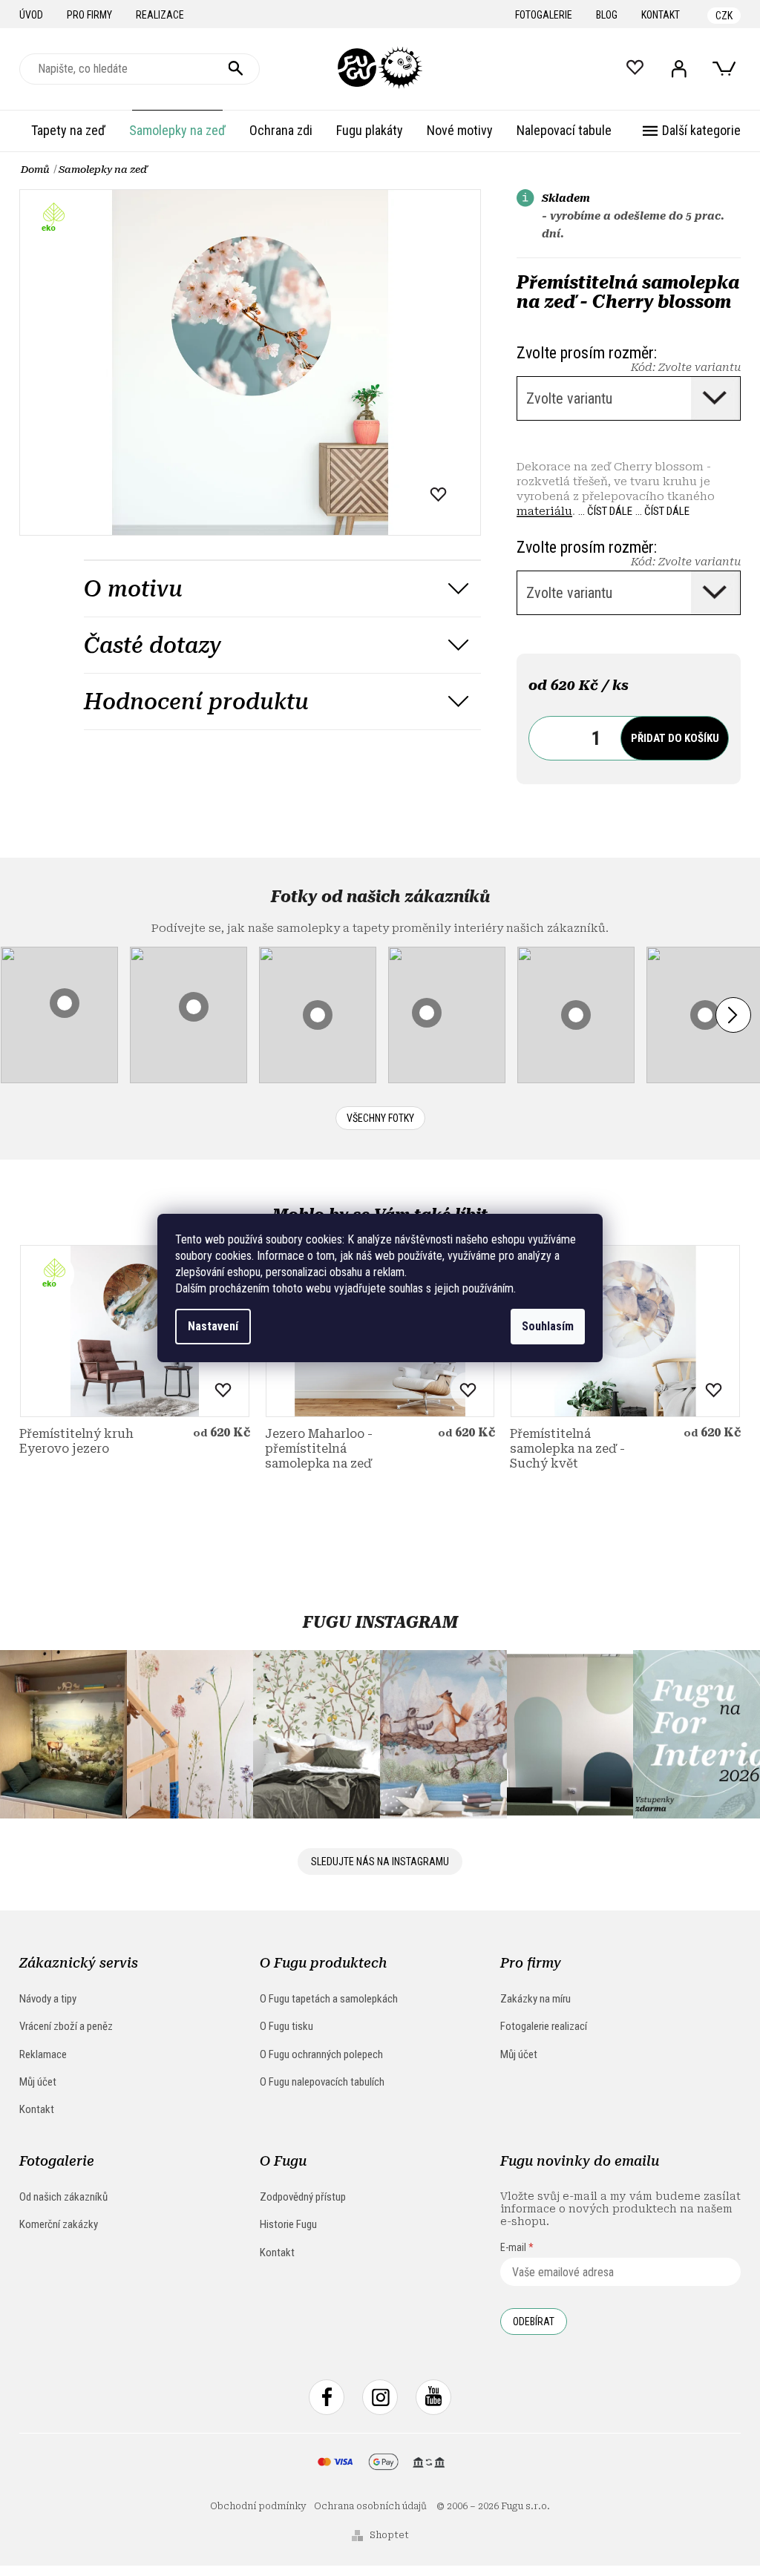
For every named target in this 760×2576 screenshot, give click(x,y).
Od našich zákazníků (63, 2197)
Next (733, 1015)
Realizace (160, 15)
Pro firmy (89, 15)
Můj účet (38, 2082)
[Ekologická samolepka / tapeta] (135, 1331)
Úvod (31, 15)
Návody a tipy (48, 1999)
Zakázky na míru (535, 1999)
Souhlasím (548, 1326)
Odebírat (534, 2322)
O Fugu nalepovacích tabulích (322, 2082)
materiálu (544, 511)
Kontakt (661, 15)
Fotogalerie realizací (544, 2026)
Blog (607, 15)
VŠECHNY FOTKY (380, 1118)
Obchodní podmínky (258, 2506)
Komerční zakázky (59, 2224)
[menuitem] (68, 131)
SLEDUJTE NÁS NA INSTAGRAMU (380, 1862)
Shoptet (389, 2535)
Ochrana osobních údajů (370, 2506)
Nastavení (213, 1326)
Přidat (675, 738)
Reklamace (43, 2054)
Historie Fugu (288, 2224)
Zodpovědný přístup (303, 2197)
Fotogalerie (544, 15)
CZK (724, 16)
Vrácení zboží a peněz (66, 2026)
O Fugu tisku (286, 2026)
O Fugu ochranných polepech (321, 2054)
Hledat (236, 69)
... (605, 511)
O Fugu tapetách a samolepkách (329, 1999)
